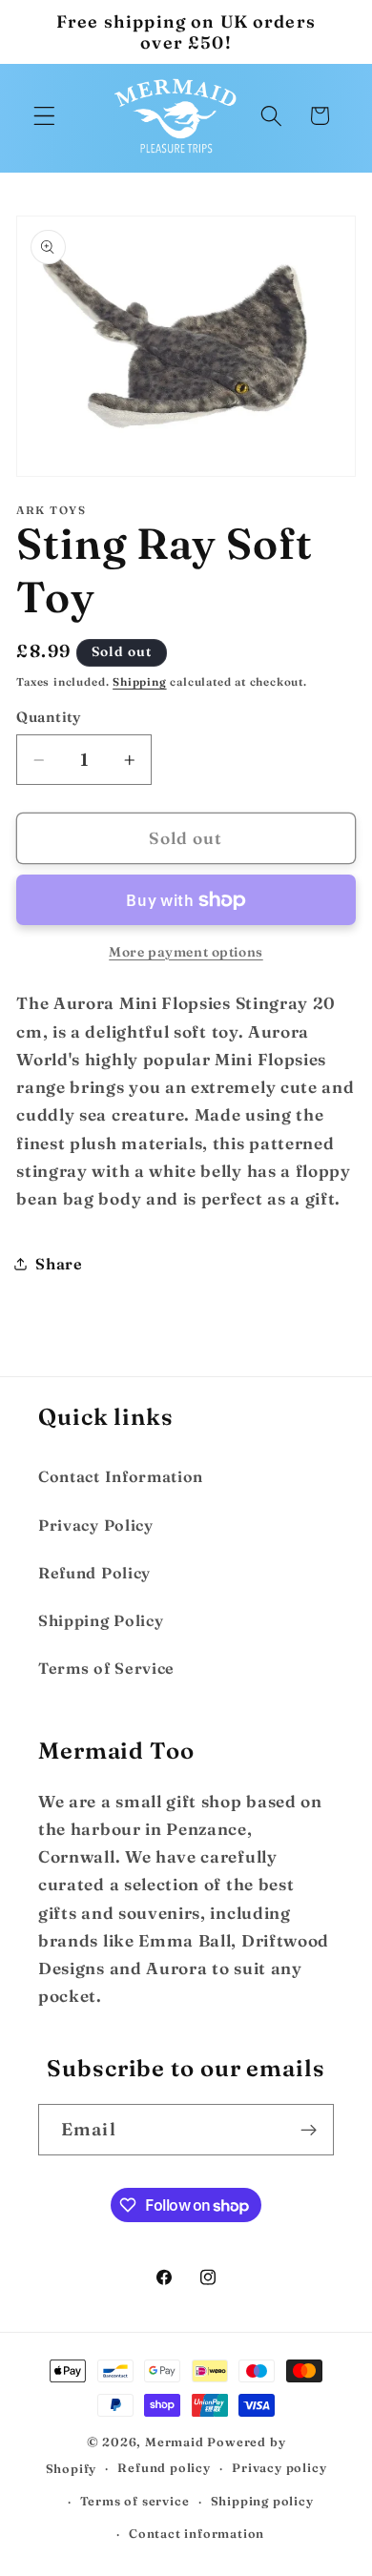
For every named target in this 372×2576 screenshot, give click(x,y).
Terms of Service (106, 1668)
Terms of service (135, 2501)
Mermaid (175, 2442)
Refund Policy (94, 1573)
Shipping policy (262, 2501)
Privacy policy (279, 2468)
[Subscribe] (309, 2130)
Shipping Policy (101, 1620)
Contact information (196, 2534)
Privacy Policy (96, 1525)
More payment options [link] (186, 952)
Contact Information (121, 1476)
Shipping (139, 682)
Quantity (49, 717)
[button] (44, 116)
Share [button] (59, 1264)
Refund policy (164, 2468)
